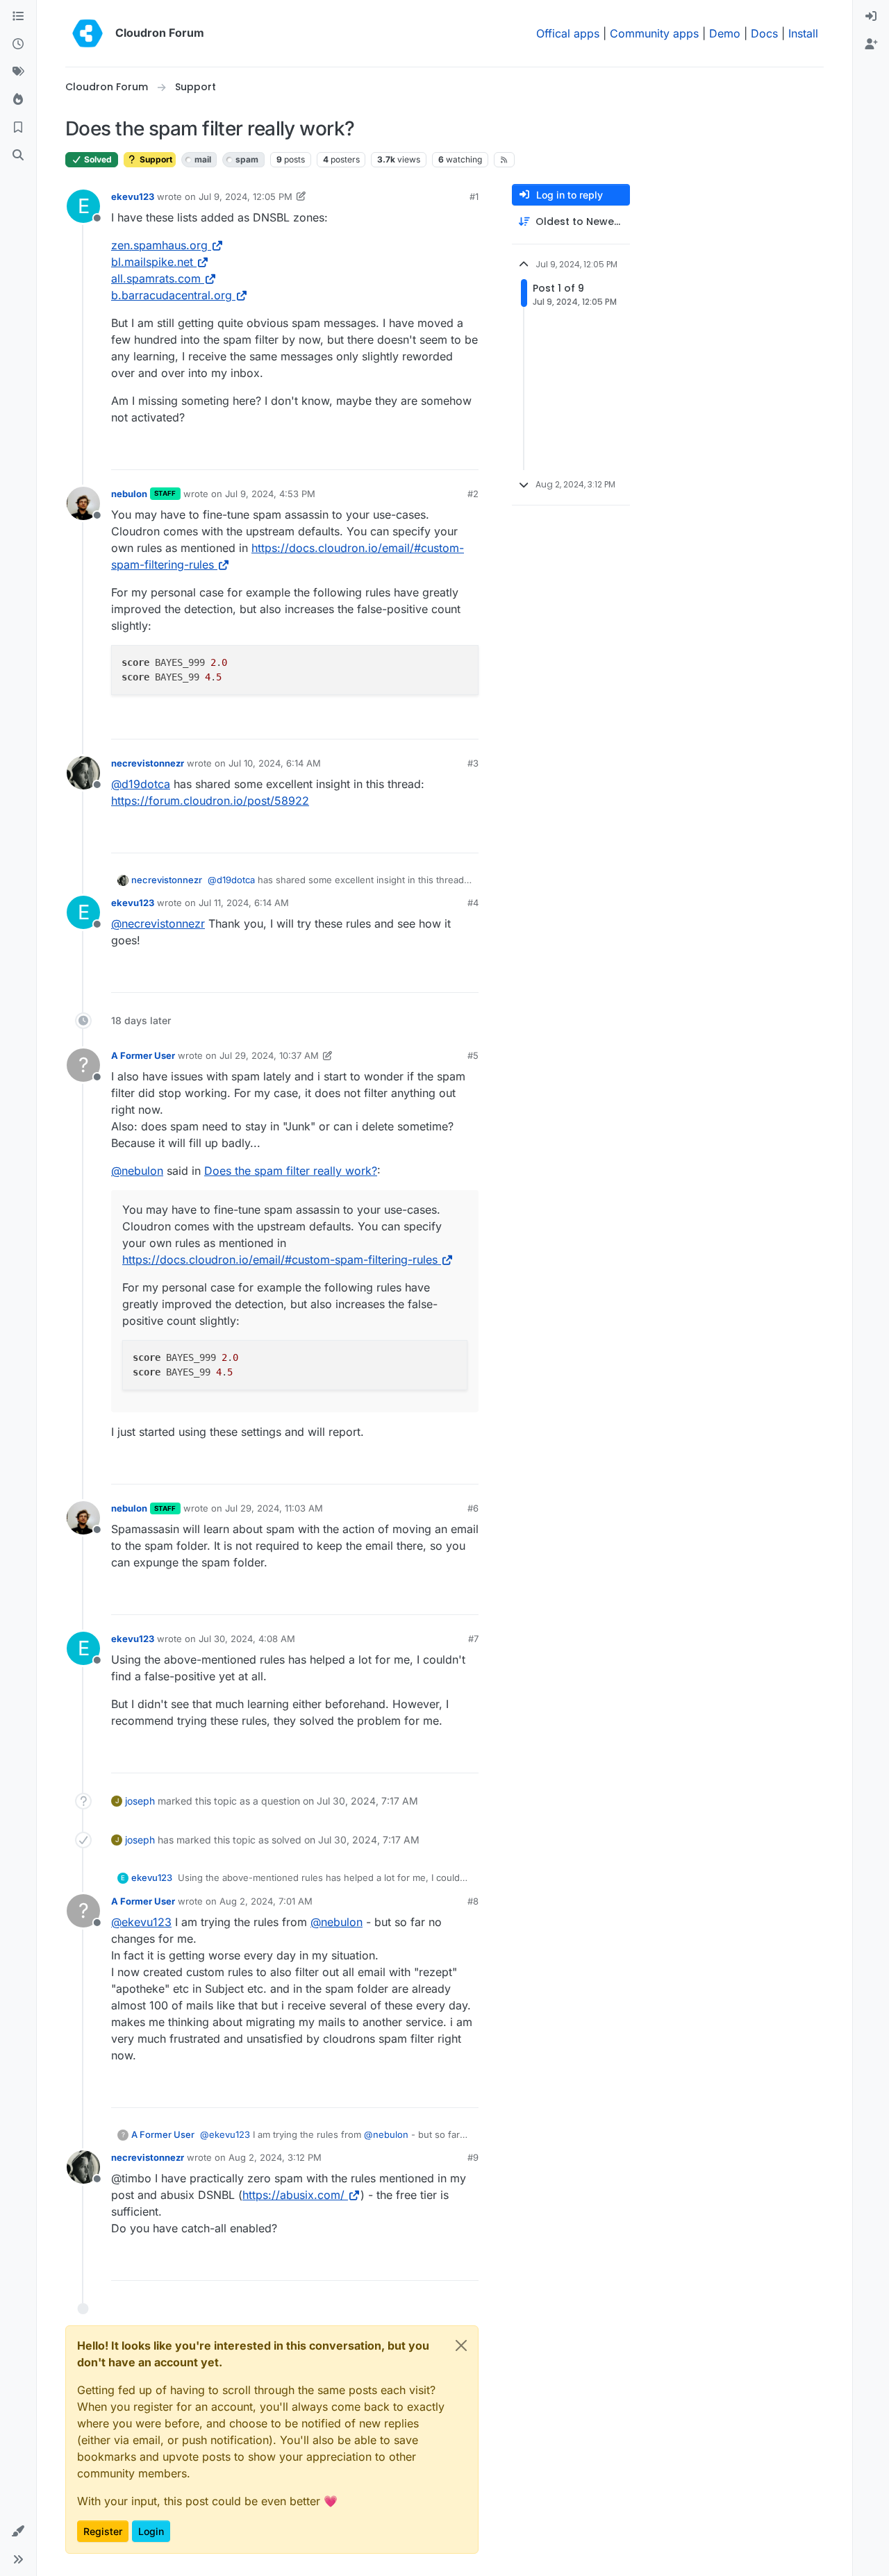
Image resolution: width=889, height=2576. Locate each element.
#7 (473, 1639)
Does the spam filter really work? (291, 1171)
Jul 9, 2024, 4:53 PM (270, 494)
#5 (473, 1055)
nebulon (129, 494)
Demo (725, 33)
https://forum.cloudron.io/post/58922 (210, 801)
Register (103, 2531)
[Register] (871, 44)
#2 (473, 494)
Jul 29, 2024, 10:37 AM (269, 1055)
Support (155, 159)
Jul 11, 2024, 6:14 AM (244, 903)
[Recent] (18, 44)
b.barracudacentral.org (172, 295)
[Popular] (18, 100)
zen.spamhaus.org (159, 245)
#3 (473, 763)
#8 (473, 1901)
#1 (474, 196)
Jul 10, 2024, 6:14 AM (275, 763)
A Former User (143, 1055)
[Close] (461, 2345)
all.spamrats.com (156, 278)
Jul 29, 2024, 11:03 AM (274, 1508)
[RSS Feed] (505, 160)
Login (151, 2531)
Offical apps (568, 33)
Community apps (654, 33)
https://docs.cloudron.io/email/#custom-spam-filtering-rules (280, 1260)
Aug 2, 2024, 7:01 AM (266, 1901)
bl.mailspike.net (152, 262)
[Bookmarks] (18, 128)
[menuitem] (871, 17)
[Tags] (18, 72)
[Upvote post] (445, 453)
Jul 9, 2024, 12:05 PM (246, 196)
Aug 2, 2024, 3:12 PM (275, 2157)
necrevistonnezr (148, 763)
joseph (140, 1801)
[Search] (18, 156)
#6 (473, 1508)
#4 (473, 903)
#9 (473, 2157)
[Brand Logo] (88, 33)
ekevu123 (133, 196)
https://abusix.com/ (293, 2195)
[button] (18, 2532)
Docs (764, 33)
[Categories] (18, 17)
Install (803, 33)
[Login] (871, 17)
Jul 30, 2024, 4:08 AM (247, 1639)
